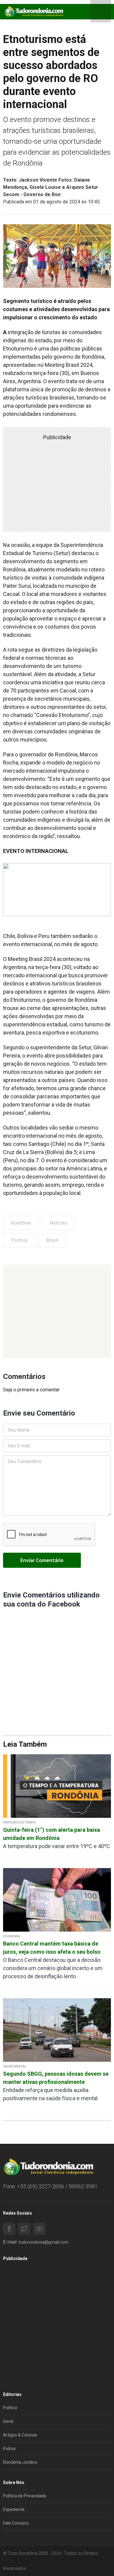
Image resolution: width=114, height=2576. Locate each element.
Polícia (9, 2449)
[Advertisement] (57, 1311)
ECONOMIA (11, 1936)
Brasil (52, 1240)
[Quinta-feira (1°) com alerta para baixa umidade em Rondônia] (57, 1786)
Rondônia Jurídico (20, 2462)
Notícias (58, 1223)
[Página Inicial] (33, 11)
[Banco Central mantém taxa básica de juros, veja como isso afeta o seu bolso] (57, 1899)
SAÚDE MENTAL (15, 2066)
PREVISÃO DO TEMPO (19, 1823)
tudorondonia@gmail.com (43, 2242)
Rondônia (21, 1223)
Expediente (14, 2509)
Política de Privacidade (25, 2496)
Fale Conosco (16, 2523)
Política (19, 1240)
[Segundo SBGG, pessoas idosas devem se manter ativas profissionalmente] (57, 2030)
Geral (8, 2421)
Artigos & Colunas (20, 2435)
